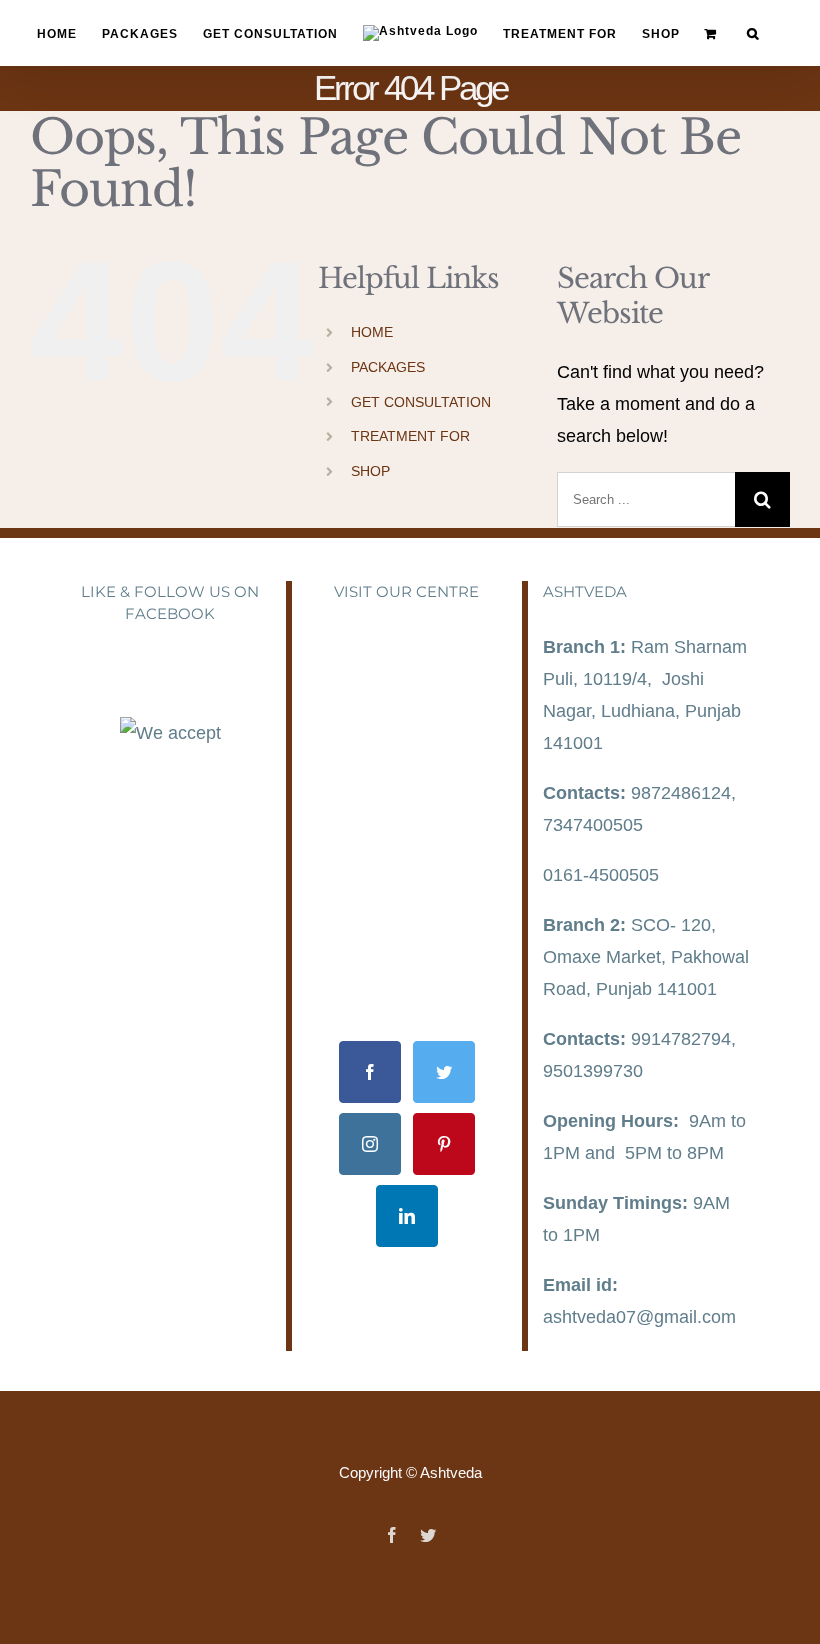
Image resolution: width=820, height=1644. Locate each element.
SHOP (370, 471)
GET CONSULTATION (421, 402)
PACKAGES (388, 367)
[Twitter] (444, 1072)
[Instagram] (370, 1144)
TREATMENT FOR (410, 436)
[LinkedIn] (407, 1216)
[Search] (753, 33)
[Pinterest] (444, 1144)
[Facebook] (370, 1072)
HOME (372, 332)
